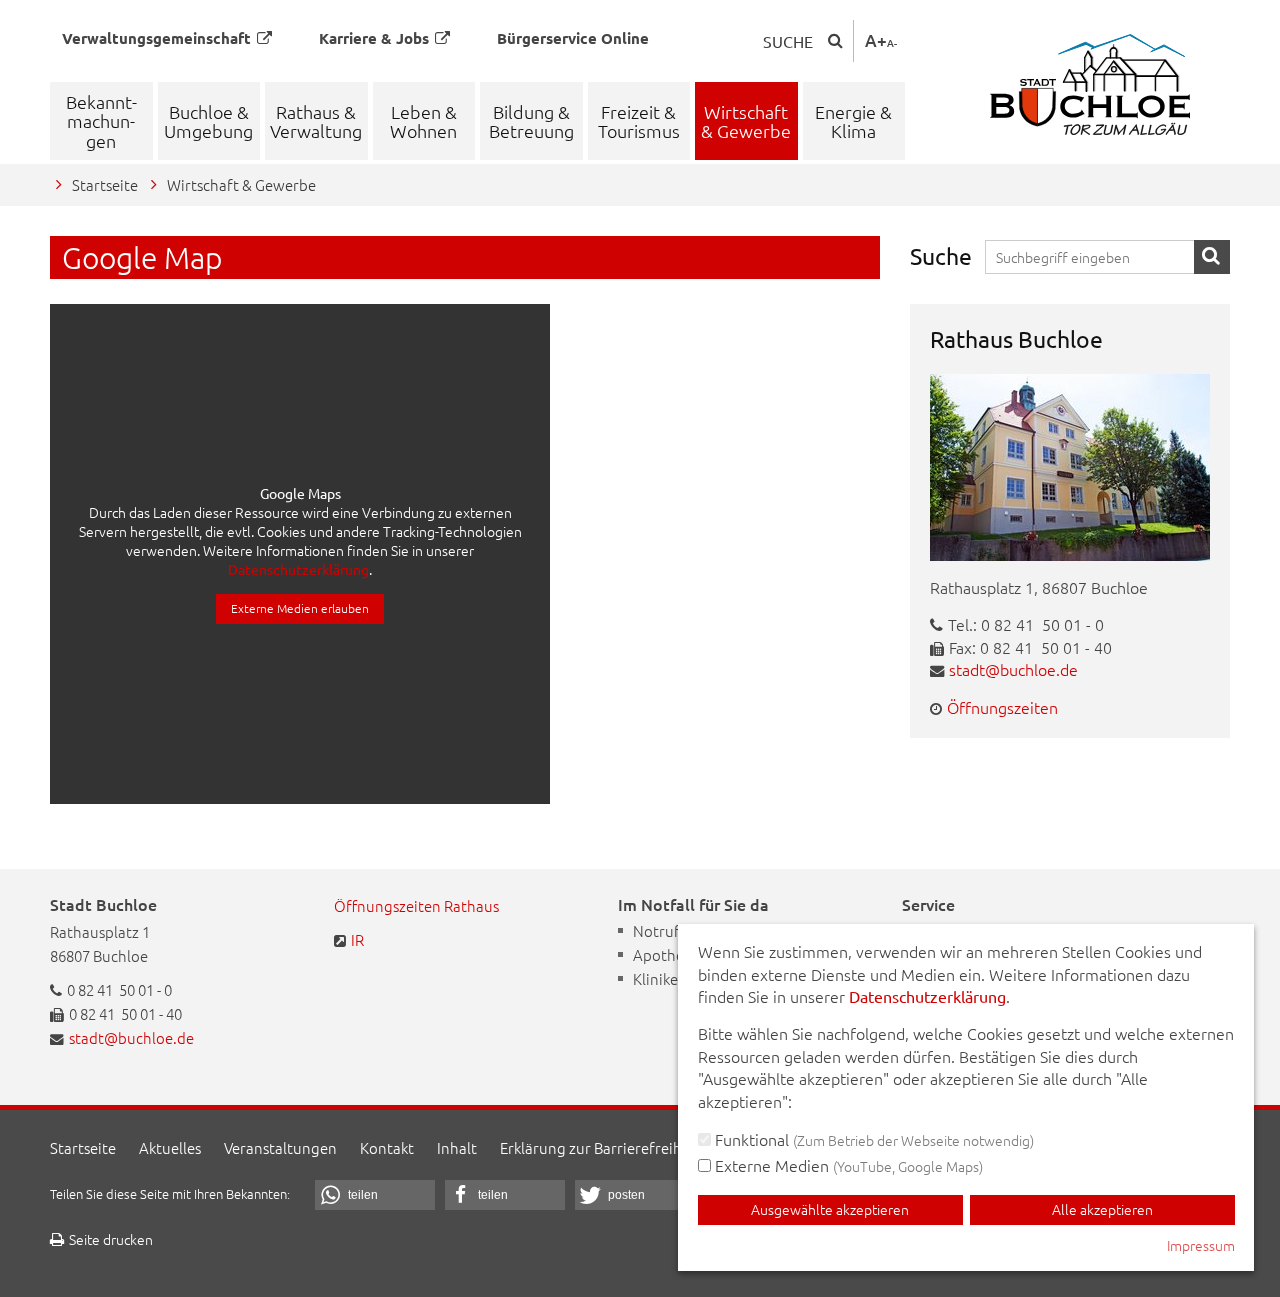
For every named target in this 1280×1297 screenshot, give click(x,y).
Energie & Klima (853, 121)
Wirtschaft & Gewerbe (746, 121)
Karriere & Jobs (374, 38)
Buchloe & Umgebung (208, 121)
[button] (375, 1195)
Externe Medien (847, 1165)
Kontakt (387, 1147)
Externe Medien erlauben (300, 608)
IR (357, 939)
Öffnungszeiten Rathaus (416, 905)
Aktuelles (170, 1147)
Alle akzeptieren (1102, 1209)
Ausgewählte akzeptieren (830, 1209)
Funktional (872, 1139)
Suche (788, 41)
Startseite (105, 184)
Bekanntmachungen (101, 121)
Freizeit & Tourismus (639, 121)
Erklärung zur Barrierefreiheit (600, 1147)
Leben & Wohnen (423, 121)
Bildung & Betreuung (531, 121)
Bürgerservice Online (573, 38)
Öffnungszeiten (1002, 707)
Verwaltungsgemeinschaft (156, 38)
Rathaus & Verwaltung (316, 121)
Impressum (1201, 1245)
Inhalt (457, 1147)
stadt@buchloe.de (1013, 669)
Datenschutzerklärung (298, 569)
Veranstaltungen (280, 1147)
